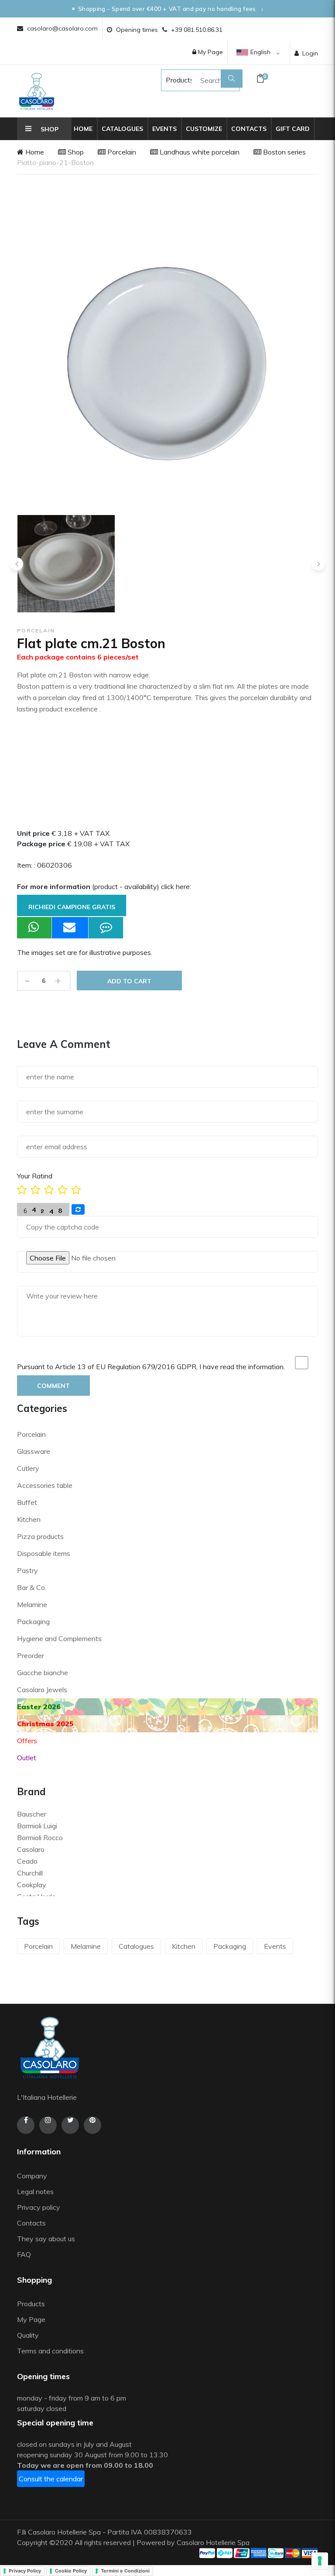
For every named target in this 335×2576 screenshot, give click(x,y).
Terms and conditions (50, 2351)
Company (32, 2176)
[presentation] (17, 564)
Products (171, 80)
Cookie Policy (71, 2571)
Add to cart (129, 981)
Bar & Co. (32, 1587)
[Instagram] (48, 2125)
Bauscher (32, 1814)
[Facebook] (26, 2125)
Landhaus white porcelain (199, 152)
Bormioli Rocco (40, 1838)
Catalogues (122, 129)
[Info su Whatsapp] (34, 928)
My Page (210, 52)
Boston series (284, 152)
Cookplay (32, 1885)
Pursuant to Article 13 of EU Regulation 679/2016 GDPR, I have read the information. (151, 1367)
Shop (75, 152)
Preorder (31, 1656)
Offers (27, 1741)
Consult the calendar (51, 2479)
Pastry (27, 1570)
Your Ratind (35, 1176)
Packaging (33, 1621)
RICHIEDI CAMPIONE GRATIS (72, 907)
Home (83, 129)
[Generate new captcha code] (78, 1209)
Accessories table (45, 1485)
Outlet (27, 1758)
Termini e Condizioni (125, 2571)
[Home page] (37, 91)
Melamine (32, 1604)
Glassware (34, 1451)
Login (310, 53)
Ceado (27, 1861)
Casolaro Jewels (42, 1690)
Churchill (30, 1873)
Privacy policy (39, 2207)
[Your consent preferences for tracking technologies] (320, 2561)
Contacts (249, 129)
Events (164, 129)
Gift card (293, 129)
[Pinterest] (92, 2125)
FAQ (24, 2254)
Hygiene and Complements (59, 1638)
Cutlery (28, 1468)
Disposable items (44, 1553)
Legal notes (35, 2191)
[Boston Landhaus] (66, 564)
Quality (29, 2335)
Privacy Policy (25, 2571)
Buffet (27, 1502)
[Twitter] (70, 2125)
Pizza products (40, 1536)
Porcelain (121, 152)
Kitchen (29, 1519)
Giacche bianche (43, 1673)
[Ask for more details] (106, 928)
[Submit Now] (70, 928)
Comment (53, 1386)
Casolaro (31, 1849)
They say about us (46, 2239)
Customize (204, 129)
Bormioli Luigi (37, 1826)
